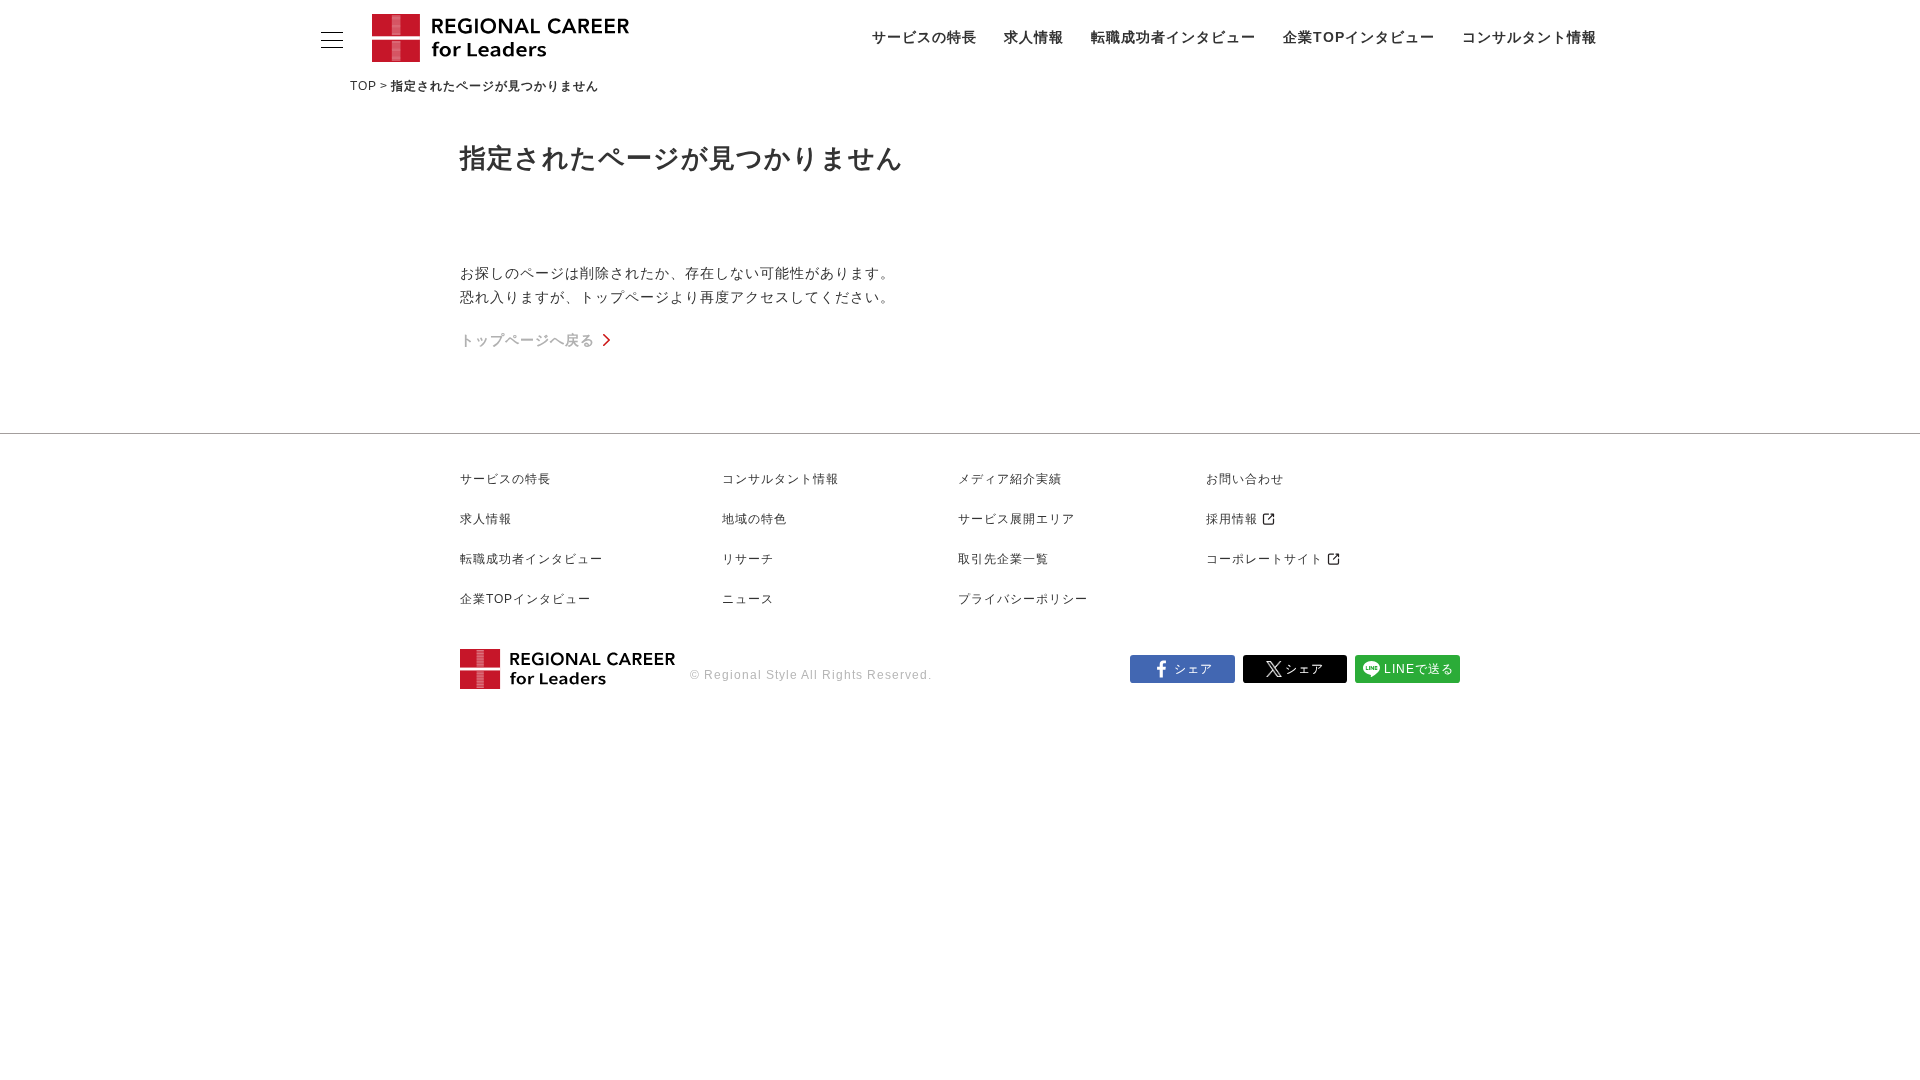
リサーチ (748, 559)
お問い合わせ (1245, 479)
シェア (1193, 669)
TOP (363, 86)
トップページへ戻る (527, 340)
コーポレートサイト (1264, 559)
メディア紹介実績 (1010, 479)
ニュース (748, 599)
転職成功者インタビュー (1173, 37)
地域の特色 (754, 519)
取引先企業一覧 (1003, 559)
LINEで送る (1419, 669)
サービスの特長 (924, 37)
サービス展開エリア (1016, 519)
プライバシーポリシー (1023, 599)
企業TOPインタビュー (1359, 37)
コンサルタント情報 (1529, 37)
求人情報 (1034, 37)
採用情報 (1232, 519)
